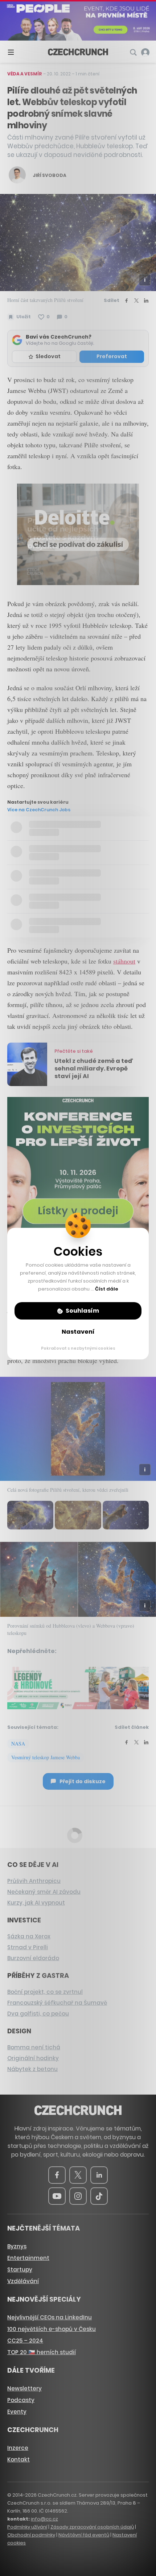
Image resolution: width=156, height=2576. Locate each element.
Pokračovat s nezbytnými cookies (78, 1348)
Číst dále (107, 1289)
